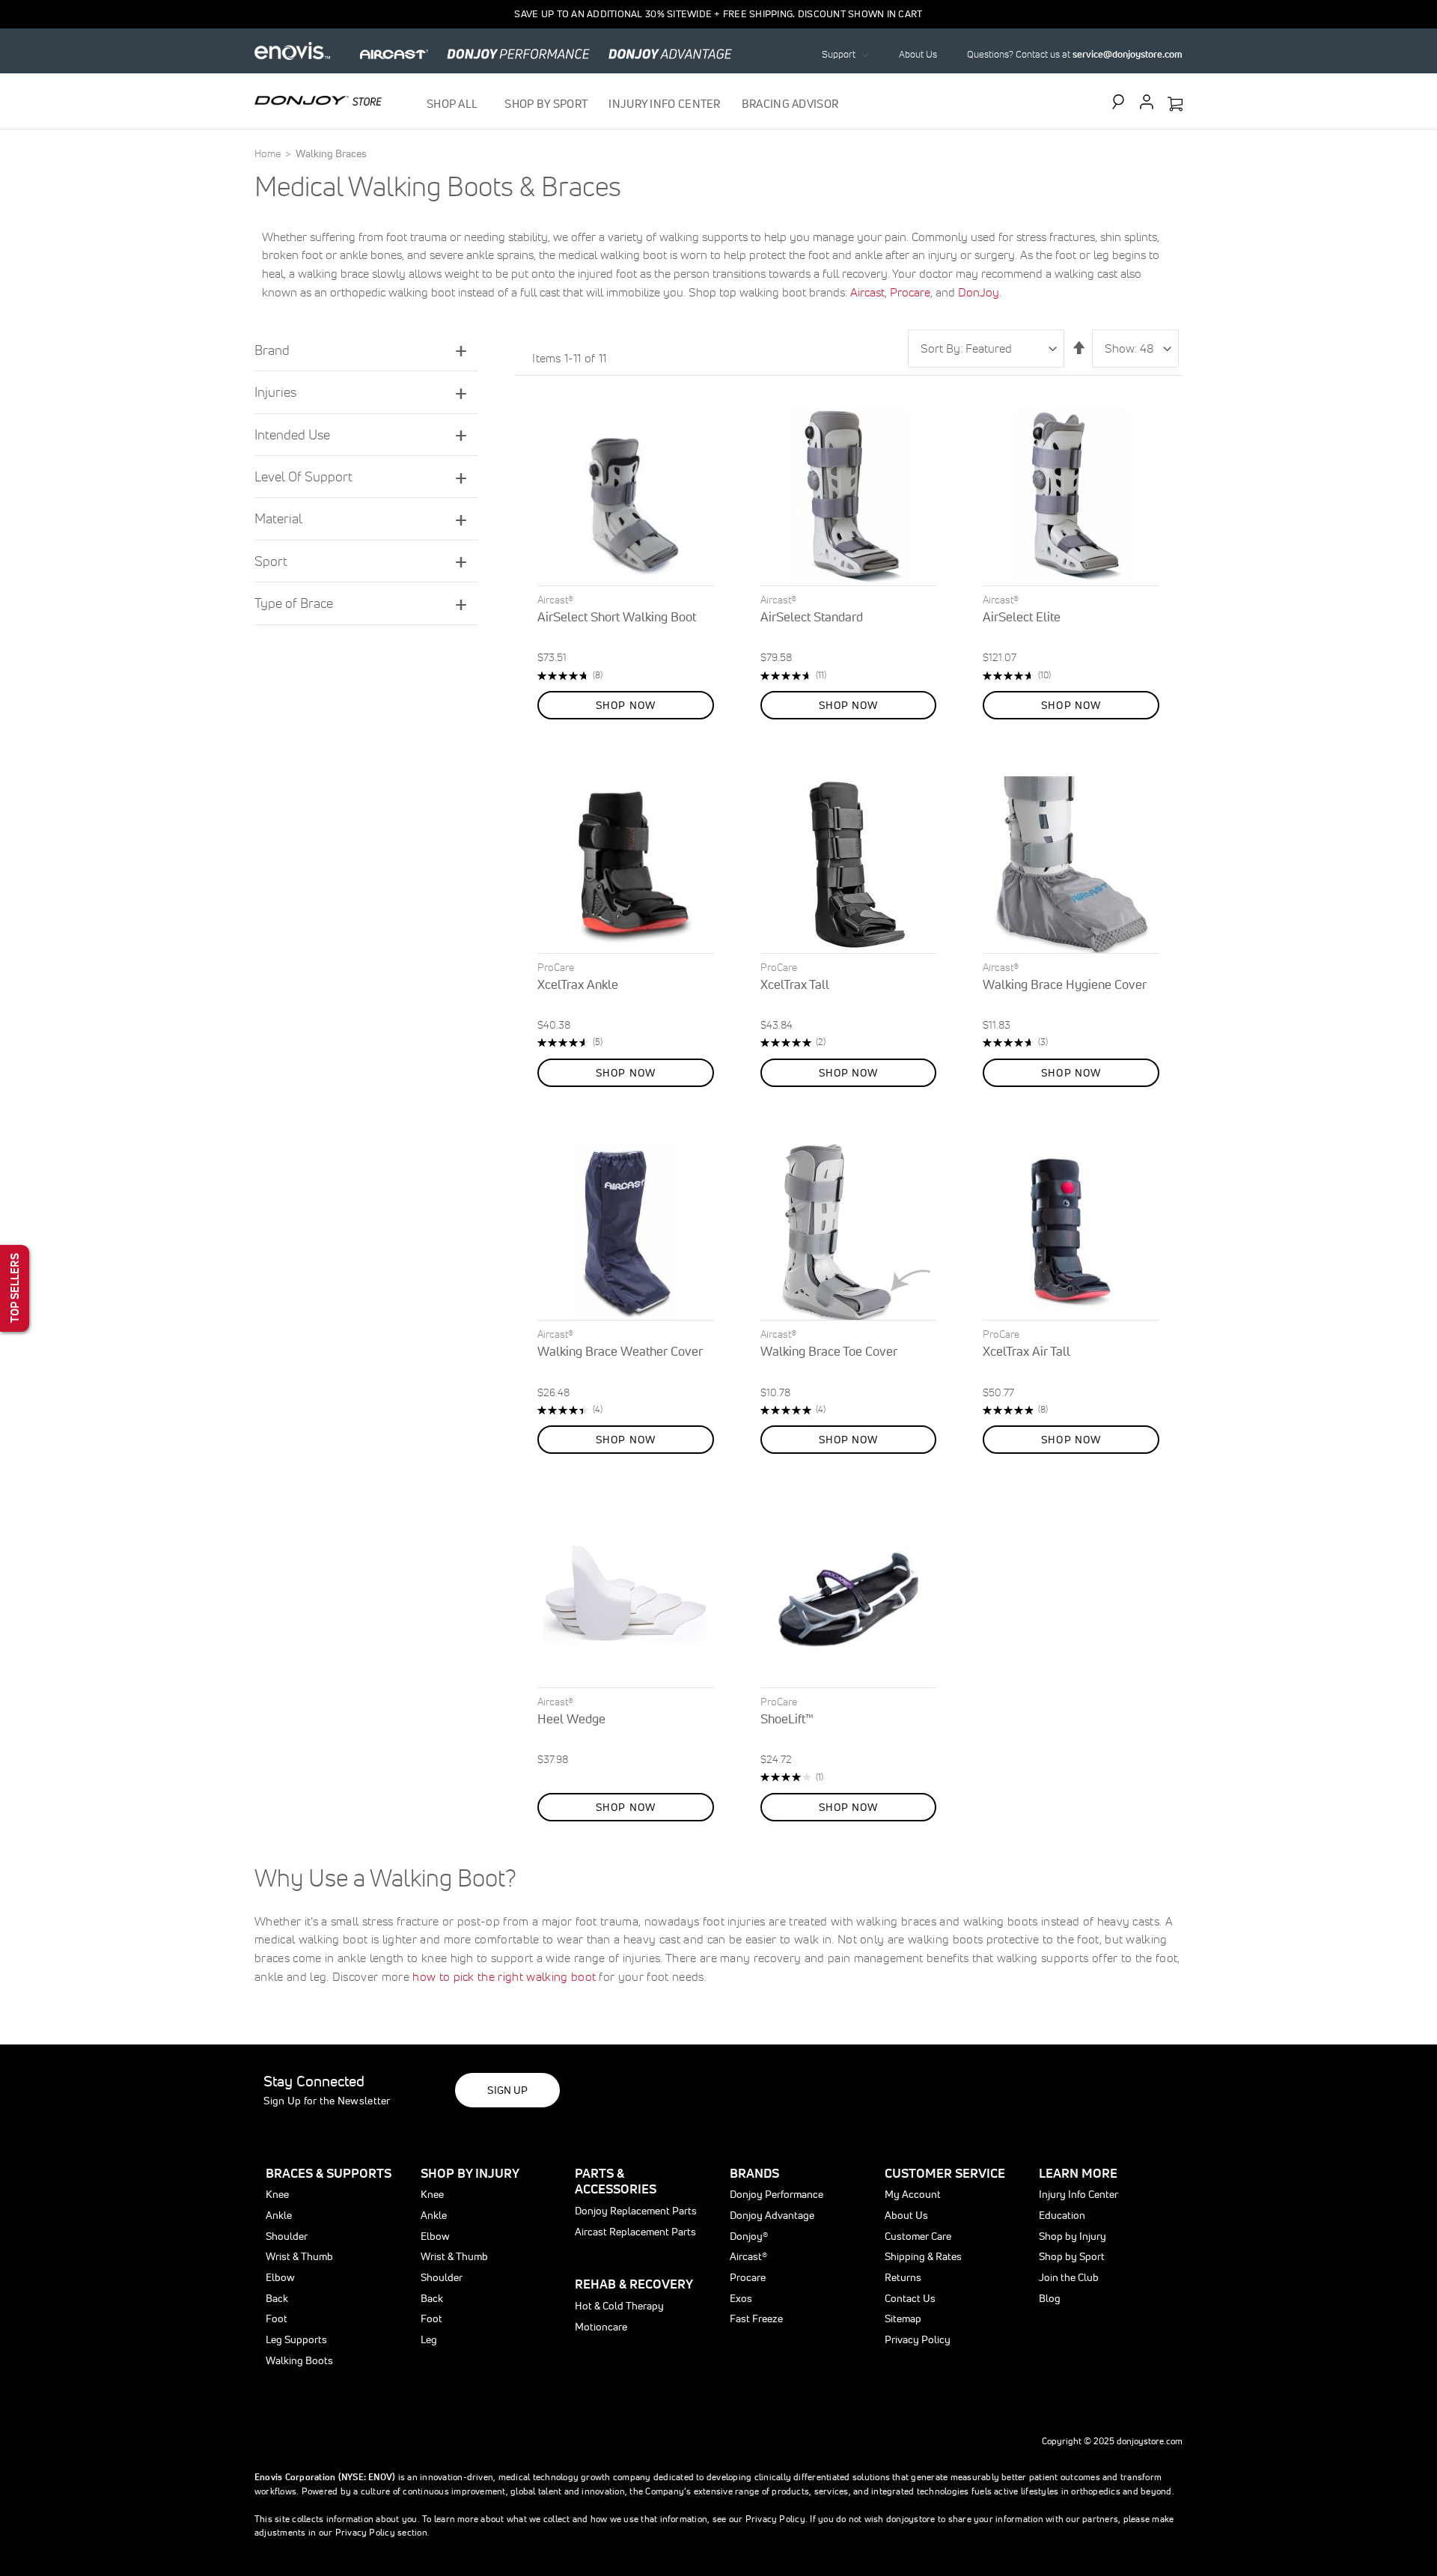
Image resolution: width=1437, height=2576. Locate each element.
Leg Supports (296, 2339)
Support (839, 54)
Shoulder (287, 2236)
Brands (754, 2173)
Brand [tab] (272, 350)
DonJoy (979, 292)
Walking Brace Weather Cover (620, 1351)
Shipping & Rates (923, 2256)
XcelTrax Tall (795, 984)
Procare (910, 292)
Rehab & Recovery (634, 2284)
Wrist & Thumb (299, 2256)
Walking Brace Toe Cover (829, 1351)
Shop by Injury (1073, 2236)
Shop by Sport (1072, 2256)
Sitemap (903, 2318)
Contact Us (910, 2298)
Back (277, 2298)
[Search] (1122, 102)
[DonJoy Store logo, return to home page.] (318, 100)
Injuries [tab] (275, 392)
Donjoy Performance (777, 2194)
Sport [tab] (271, 561)
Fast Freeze (756, 2318)
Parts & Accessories (616, 2181)
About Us (918, 54)
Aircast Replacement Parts (635, 2232)
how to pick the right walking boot (504, 1976)
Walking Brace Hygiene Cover (1065, 984)
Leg (429, 2339)
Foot (277, 2318)
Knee (277, 2194)
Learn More (1078, 2173)
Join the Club (1069, 2277)
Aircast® (748, 2256)
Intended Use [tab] (292, 435)
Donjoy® (749, 2236)
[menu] (633, 104)
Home (269, 153)
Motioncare (601, 2327)
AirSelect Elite (1022, 616)
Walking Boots (299, 2360)
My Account (913, 2194)
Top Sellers (15, 1288)
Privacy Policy (918, 2339)
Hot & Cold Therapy (619, 2306)
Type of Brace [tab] (294, 603)
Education (1062, 2215)
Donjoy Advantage (772, 2215)
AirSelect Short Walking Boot (617, 616)
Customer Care (918, 2236)
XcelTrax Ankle (578, 984)
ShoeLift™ (787, 1718)
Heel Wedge (571, 1718)
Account (1147, 102)
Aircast (867, 292)
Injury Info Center (1078, 2194)
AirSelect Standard (812, 616)
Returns (903, 2277)
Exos (741, 2298)
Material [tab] (278, 518)
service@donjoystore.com (1128, 54)
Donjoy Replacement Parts (636, 2211)
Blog (1050, 2298)
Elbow (280, 2277)
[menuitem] (455, 104)
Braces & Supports (329, 2173)
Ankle (279, 2215)
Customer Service (945, 2173)
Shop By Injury (470, 2173)
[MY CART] (1175, 105)
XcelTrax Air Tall (1026, 1351)
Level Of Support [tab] (303, 476)
